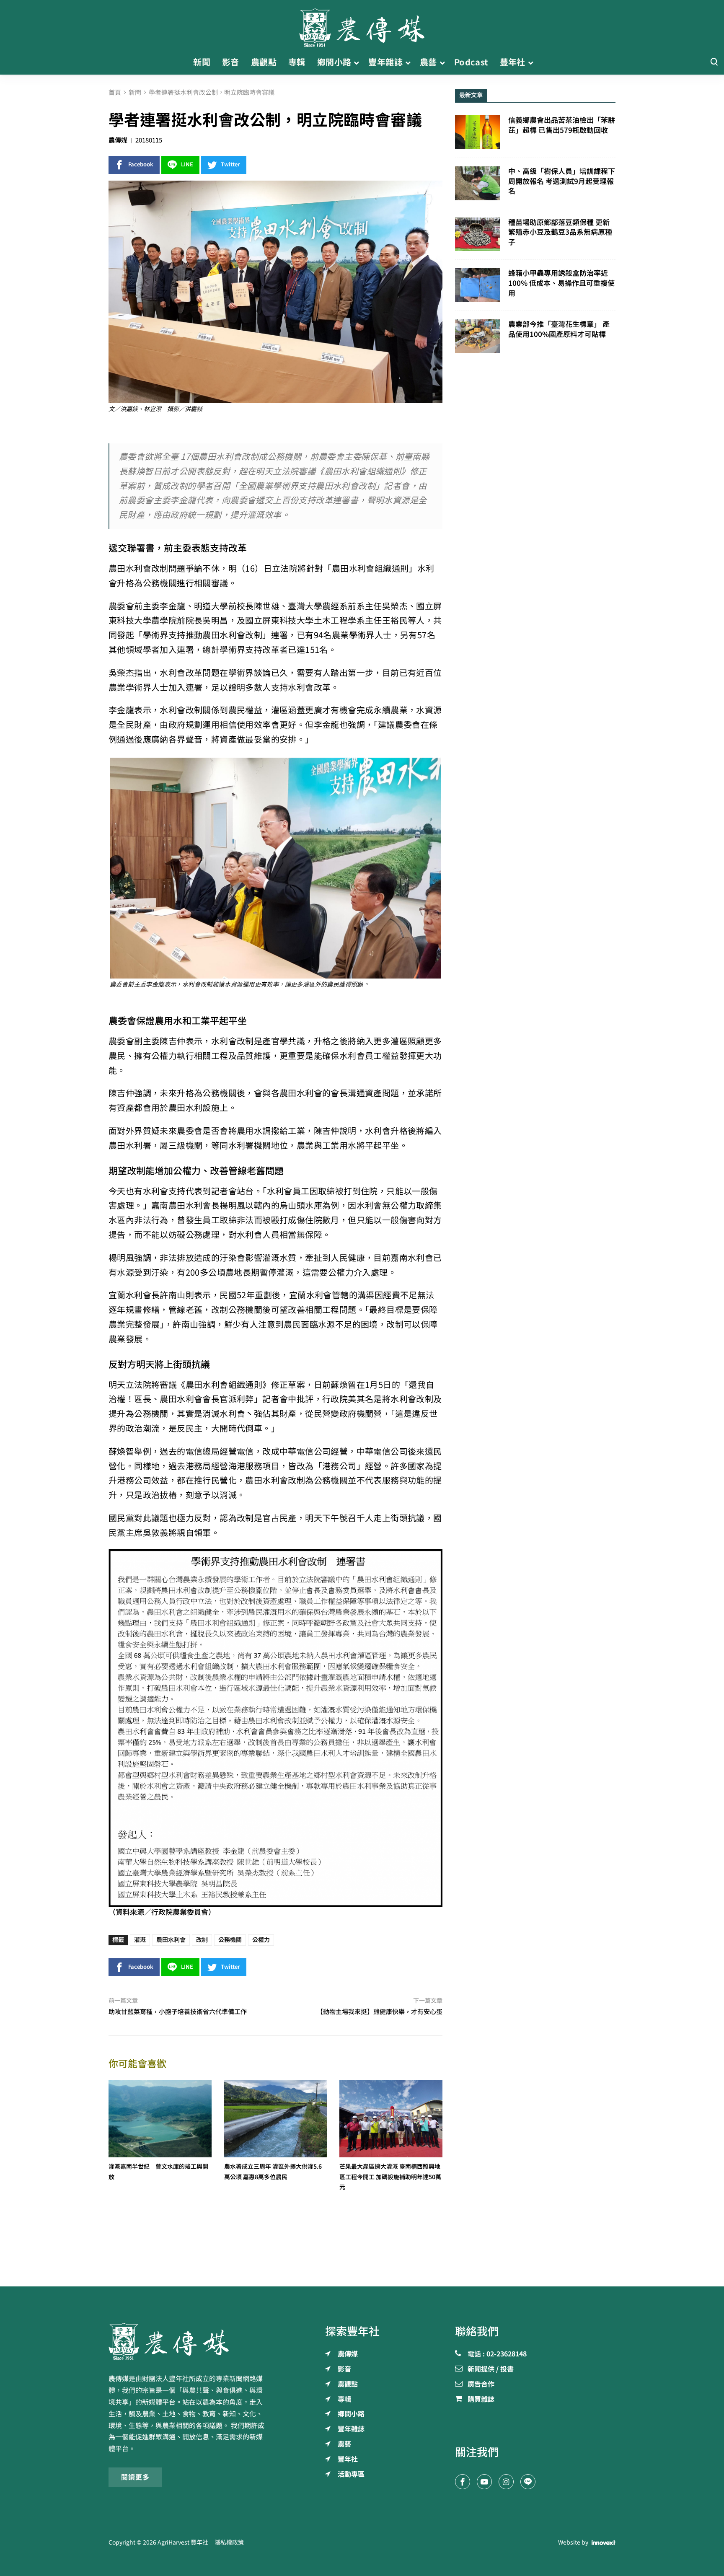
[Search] (714, 62)
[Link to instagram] (506, 2482)
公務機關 (230, 1940)
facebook (141, 164)
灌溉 (140, 1940)
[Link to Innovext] (604, 2543)
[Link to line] (528, 2482)
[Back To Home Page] (189, 2341)
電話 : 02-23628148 (497, 2354)
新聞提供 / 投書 (491, 2369)
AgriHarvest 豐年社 (183, 2542)
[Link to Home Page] (362, 25)
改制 (202, 1940)
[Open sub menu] (356, 62)
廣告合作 (481, 2384)
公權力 (261, 1940)
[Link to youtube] (484, 2482)
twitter (230, 164)
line (187, 164)
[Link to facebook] (463, 2482)
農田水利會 (171, 1940)
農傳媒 (118, 140)
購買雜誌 (481, 2400)
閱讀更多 (135, 2477)
